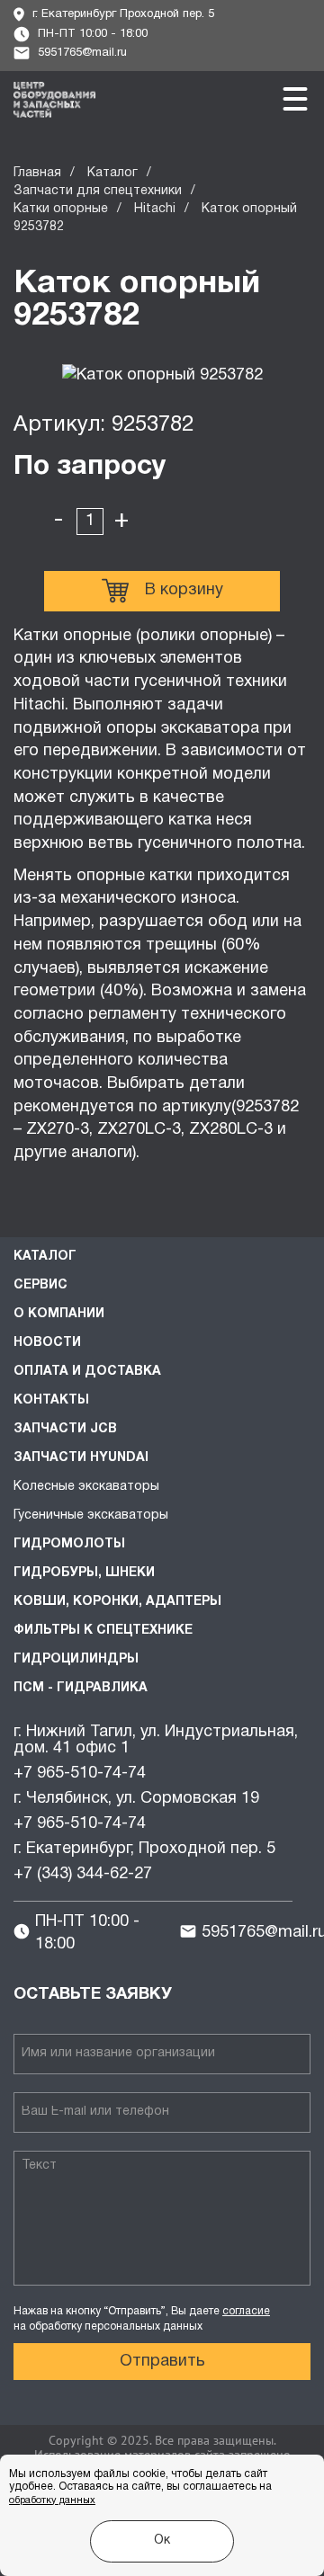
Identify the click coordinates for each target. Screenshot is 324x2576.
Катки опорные (61, 209)
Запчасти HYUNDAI (81, 1458)
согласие (246, 2311)
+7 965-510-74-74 (80, 1774)
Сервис (40, 1285)
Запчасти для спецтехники (98, 191)
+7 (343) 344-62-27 (83, 1874)
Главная (37, 173)
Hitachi (155, 209)
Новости (47, 1343)
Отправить (162, 2362)
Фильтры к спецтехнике (103, 1631)
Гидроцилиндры (76, 1659)
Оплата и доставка (87, 1372)
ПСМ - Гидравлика (81, 1688)
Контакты (51, 1400)
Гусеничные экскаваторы (91, 1515)
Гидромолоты (69, 1544)
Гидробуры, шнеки (84, 1573)
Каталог (112, 173)
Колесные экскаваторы (86, 1487)
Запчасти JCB (65, 1429)
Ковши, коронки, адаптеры (117, 1602)
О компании (59, 1314)
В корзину (184, 590)
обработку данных (52, 2500)
